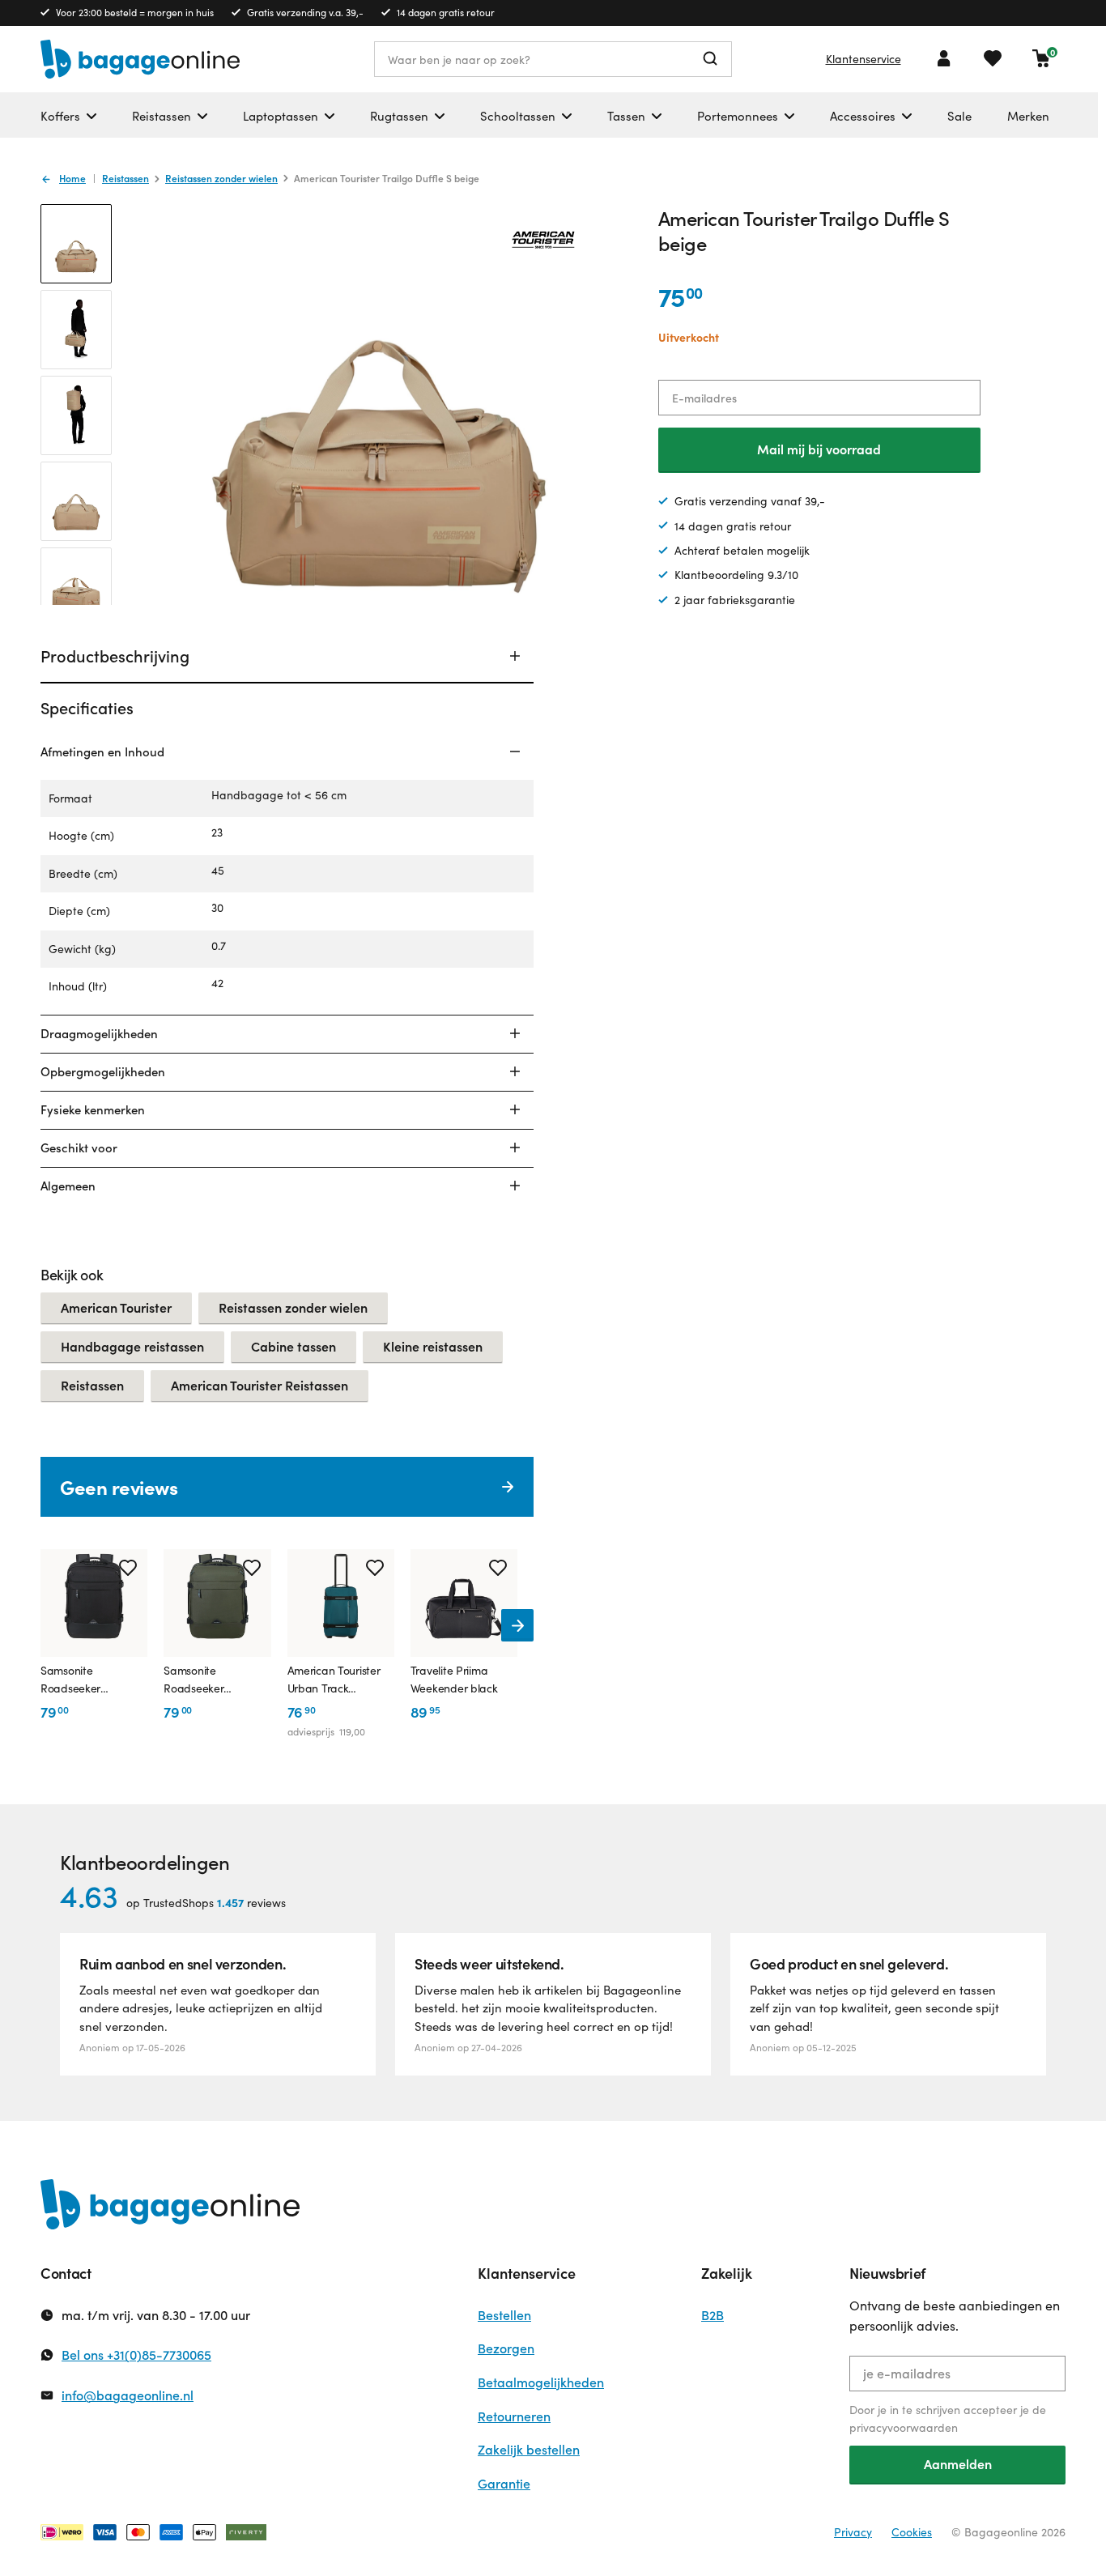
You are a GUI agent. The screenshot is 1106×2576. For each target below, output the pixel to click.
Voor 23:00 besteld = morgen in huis (135, 12)
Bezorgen (506, 2348)
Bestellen (504, 2315)
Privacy (853, 2532)
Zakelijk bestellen (529, 2449)
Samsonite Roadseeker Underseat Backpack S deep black (70, 1680)
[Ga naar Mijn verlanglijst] (993, 58)
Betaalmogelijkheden (541, 2382)
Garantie (504, 2483)
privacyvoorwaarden (904, 2427)
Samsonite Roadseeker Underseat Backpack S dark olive (194, 1680)
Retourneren (514, 2416)
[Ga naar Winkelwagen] (1041, 58)
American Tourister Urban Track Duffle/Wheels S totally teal (334, 1680)
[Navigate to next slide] (517, 1625)
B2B (713, 2315)
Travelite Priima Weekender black (454, 1679)
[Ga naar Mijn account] (944, 58)
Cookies (912, 2532)
